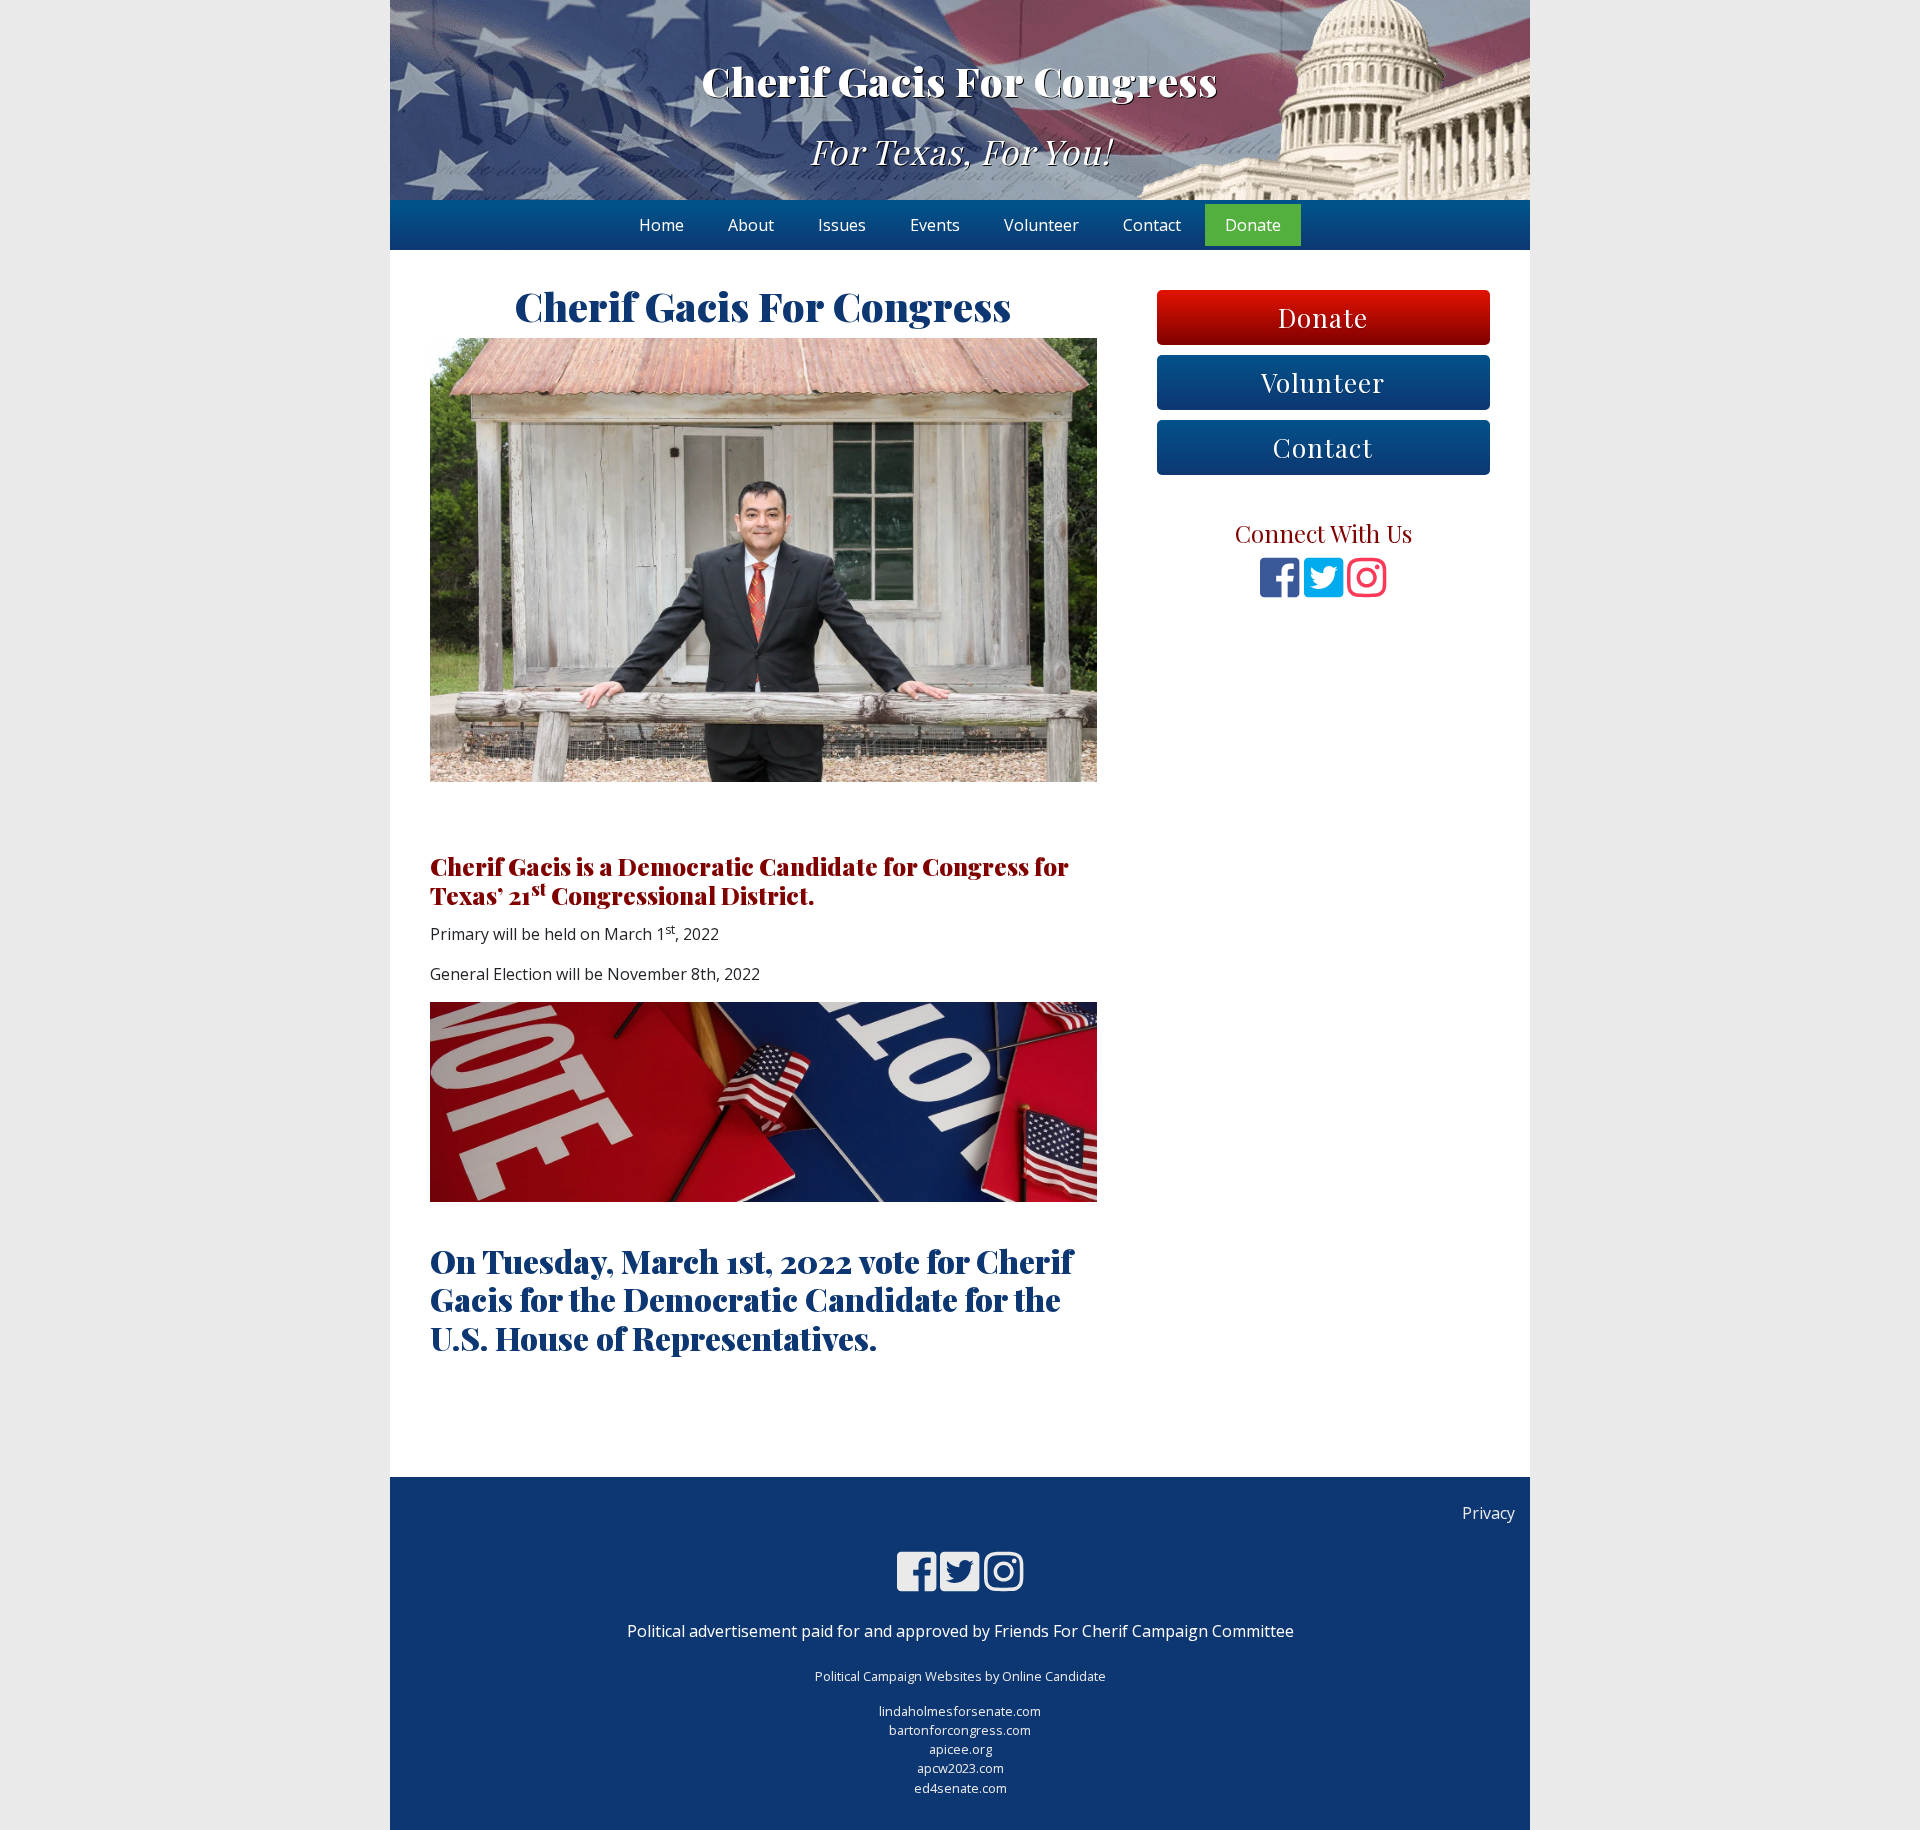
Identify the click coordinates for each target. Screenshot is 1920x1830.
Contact (1152, 225)
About (751, 225)
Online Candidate (1054, 1676)
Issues (842, 225)
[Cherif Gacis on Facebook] (1279, 588)
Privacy (1488, 1513)
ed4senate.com (960, 1788)
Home (661, 225)
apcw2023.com (960, 1768)
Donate (1253, 225)
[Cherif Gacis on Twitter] (1323, 588)
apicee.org (960, 1749)
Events (935, 225)
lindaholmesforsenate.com (960, 1711)
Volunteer (1041, 225)
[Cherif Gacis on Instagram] (1366, 588)
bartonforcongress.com (960, 1730)
